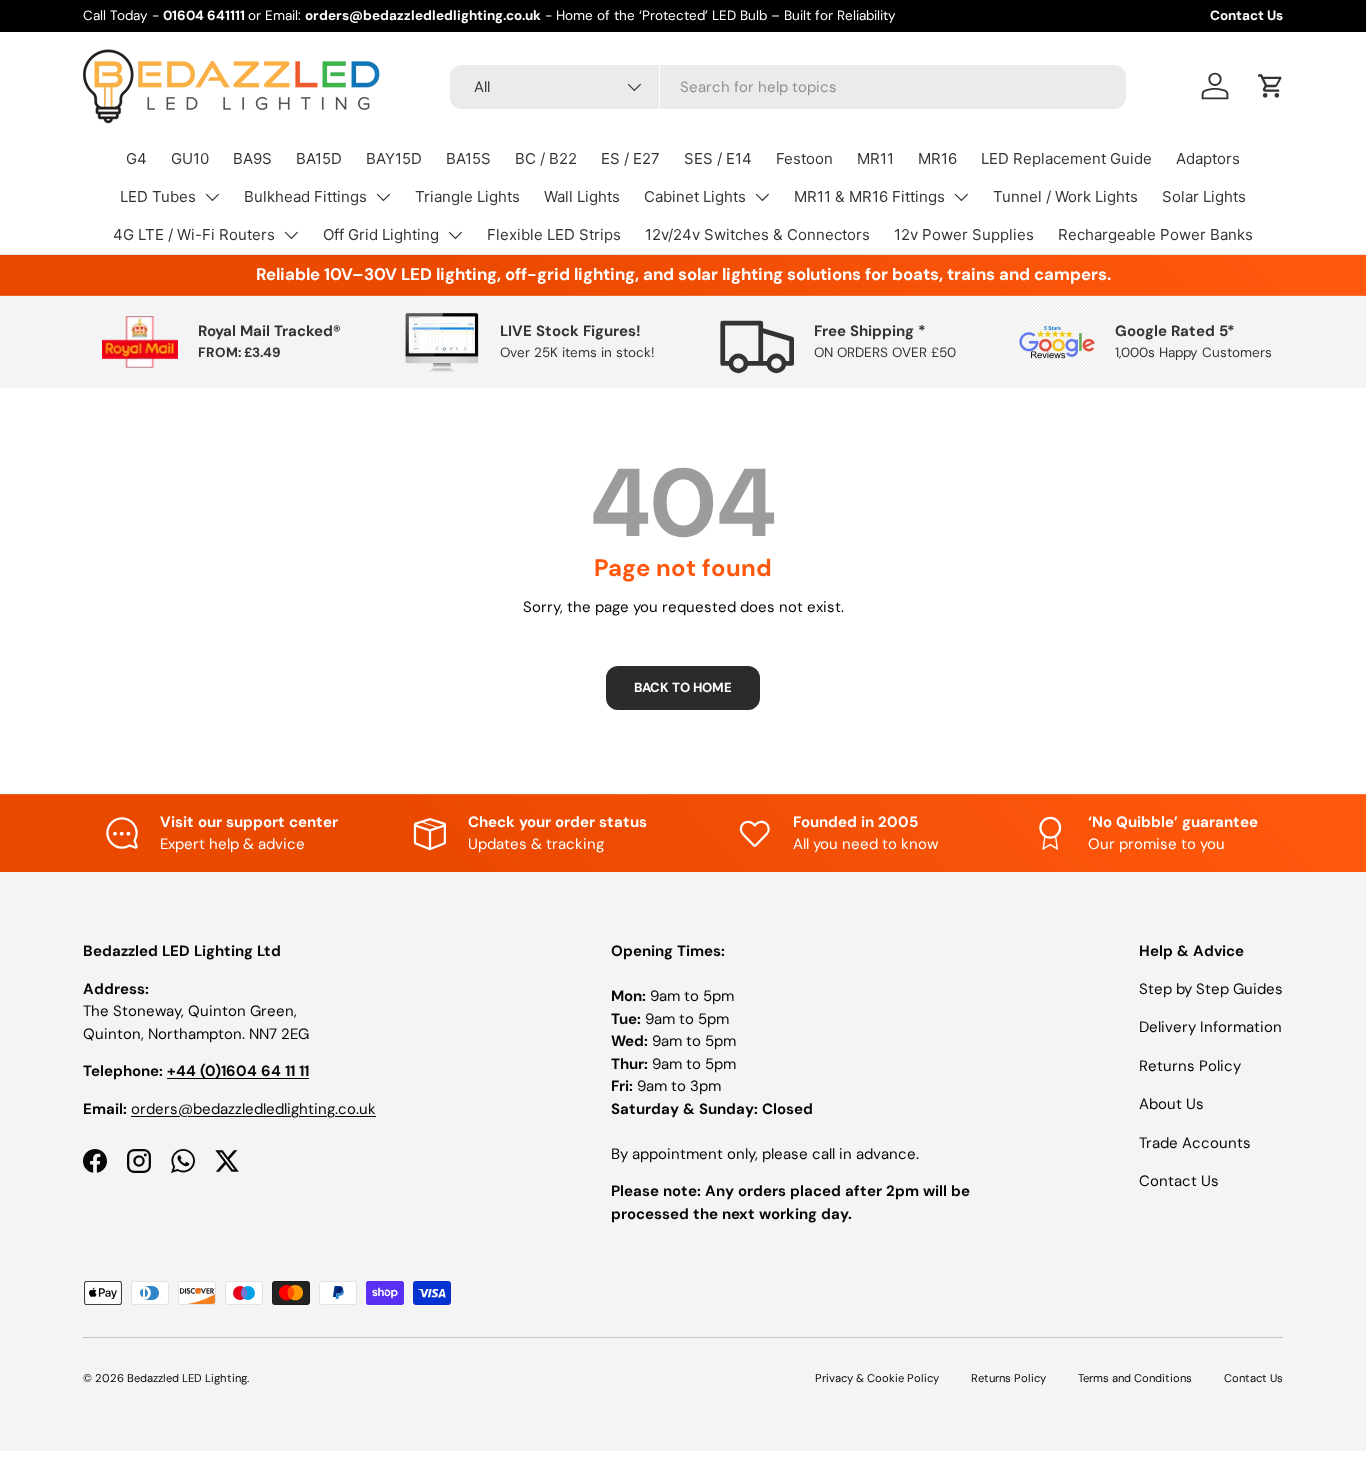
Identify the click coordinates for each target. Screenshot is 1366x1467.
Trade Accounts (1195, 1143)
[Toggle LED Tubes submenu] (212, 197)
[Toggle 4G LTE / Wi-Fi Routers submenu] (291, 235)
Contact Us (1246, 15)
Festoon (804, 158)
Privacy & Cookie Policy (877, 1378)
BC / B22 (546, 158)
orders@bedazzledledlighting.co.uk (253, 1109)
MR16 (937, 158)
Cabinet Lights (695, 196)
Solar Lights (1204, 196)
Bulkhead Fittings (305, 196)
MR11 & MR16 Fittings (869, 196)
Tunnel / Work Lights (1065, 196)
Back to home (683, 687)
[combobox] (788, 87)
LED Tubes (158, 196)
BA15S (468, 158)
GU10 (190, 158)
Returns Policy (1190, 1066)
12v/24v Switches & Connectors (757, 234)
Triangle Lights (467, 196)
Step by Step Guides (1211, 989)
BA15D (319, 158)
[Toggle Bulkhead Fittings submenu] (383, 197)
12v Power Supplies (964, 234)
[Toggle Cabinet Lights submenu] (762, 197)
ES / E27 (630, 158)
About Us (1171, 1104)
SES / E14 (718, 158)
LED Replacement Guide (1066, 158)
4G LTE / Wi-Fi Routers (194, 234)
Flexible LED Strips (554, 234)
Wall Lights (582, 196)
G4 (136, 158)
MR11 (875, 158)
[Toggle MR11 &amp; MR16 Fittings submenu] (961, 197)
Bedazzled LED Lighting (187, 1378)
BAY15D (394, 158)
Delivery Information (1210, 1027)
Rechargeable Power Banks (1155, 234)
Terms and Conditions (1135, 1378)
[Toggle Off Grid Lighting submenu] (455, 235)
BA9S (252, 158)
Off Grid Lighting (381, 234)
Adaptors (1208, 158)
